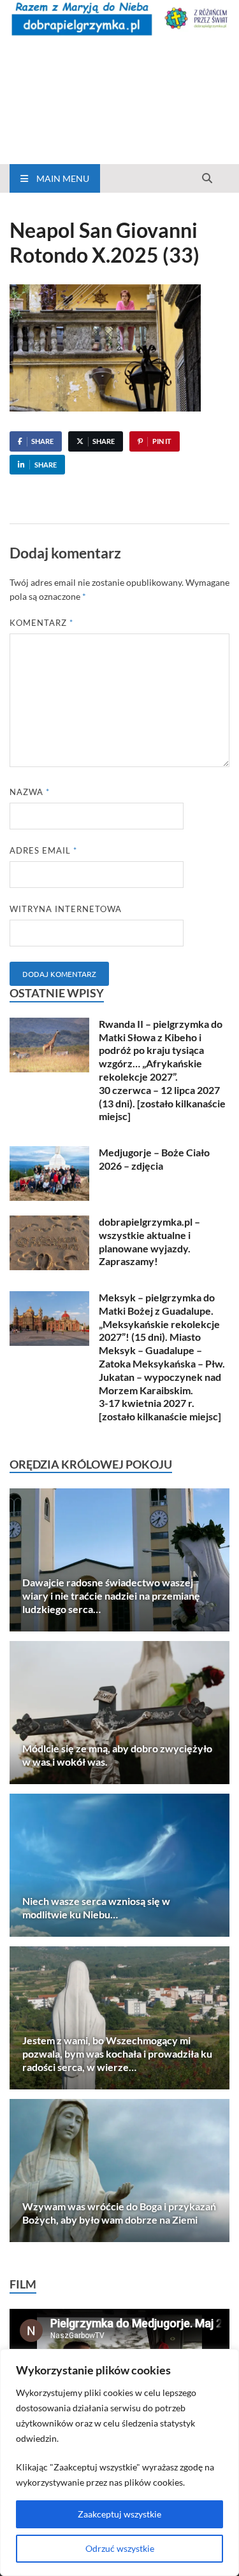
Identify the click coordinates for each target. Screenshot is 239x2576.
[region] (119, 2462)
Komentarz (41, 623)
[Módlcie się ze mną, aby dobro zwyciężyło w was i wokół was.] (119, 1713)
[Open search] (207, 179)
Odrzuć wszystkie (120, 2548)
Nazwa (30, 792)
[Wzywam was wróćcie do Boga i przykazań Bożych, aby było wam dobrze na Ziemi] (119, 2171)
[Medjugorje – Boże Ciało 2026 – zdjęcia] (49, 1153)
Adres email (43, 850)
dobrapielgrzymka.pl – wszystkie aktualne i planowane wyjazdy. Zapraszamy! (149, 1241)
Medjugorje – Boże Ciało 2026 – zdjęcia (154, 1159)
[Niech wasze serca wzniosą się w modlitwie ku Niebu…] (119, 1865)
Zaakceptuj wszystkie (119, 2514)
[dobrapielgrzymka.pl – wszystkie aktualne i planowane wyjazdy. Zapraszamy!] (49, 1223)
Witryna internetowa (66, 909)
